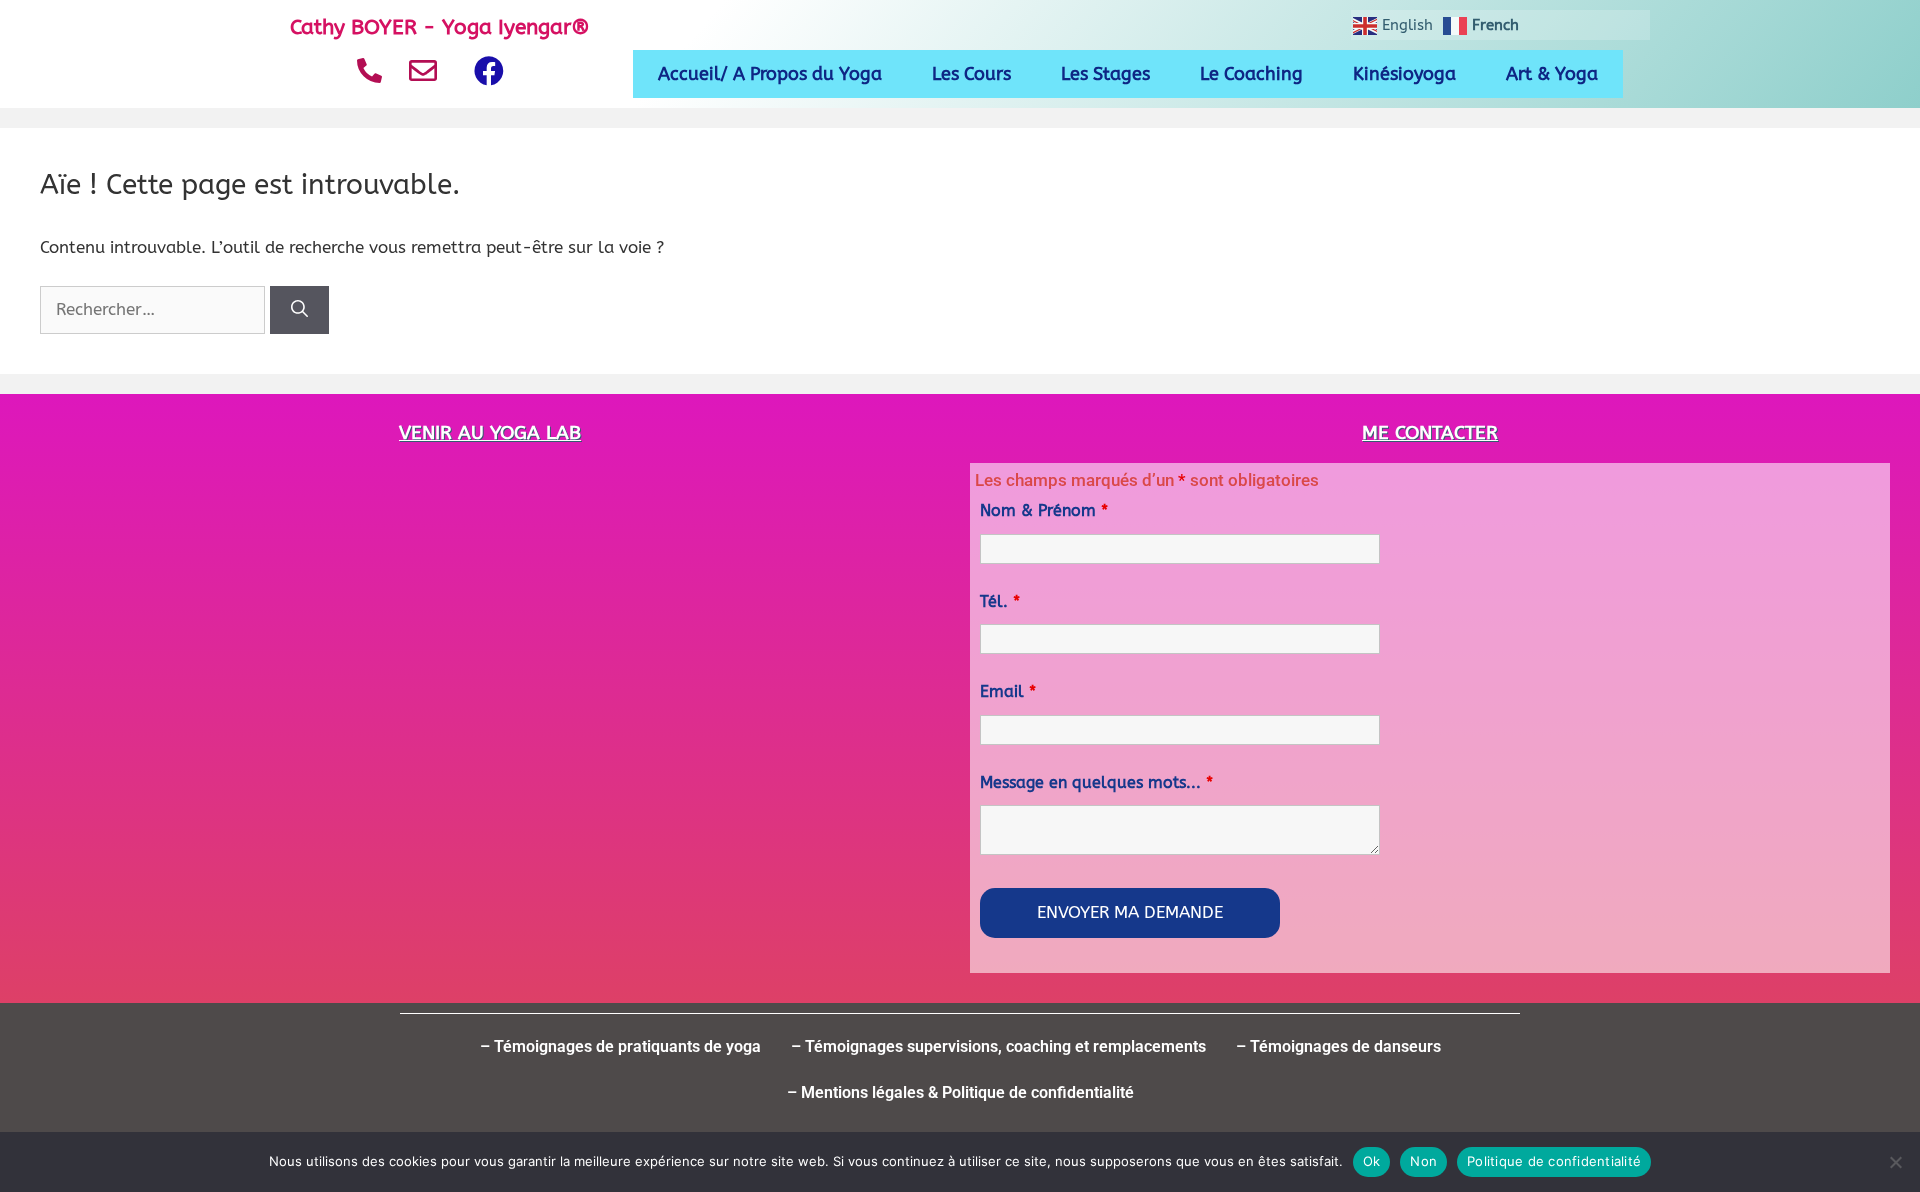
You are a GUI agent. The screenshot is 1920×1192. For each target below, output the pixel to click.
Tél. (1000, 601)
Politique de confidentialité (1554, 1161)
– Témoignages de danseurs (1338, 1046)
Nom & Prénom (1044, 510)
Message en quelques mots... (1096, 782)
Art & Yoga (1552, 74)
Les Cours (971, 74)
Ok (1372, 1161)
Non (1423, 1161)
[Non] (1895, 1162)
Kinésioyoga (1404, 74)
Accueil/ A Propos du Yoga (770, 74)
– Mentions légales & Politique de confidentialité (960, 1092)
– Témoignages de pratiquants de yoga (620, 1046)
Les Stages (1105, 74)
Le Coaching (1251, 74)
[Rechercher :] (155, 309)
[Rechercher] (299, 310)
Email (1008, 691)
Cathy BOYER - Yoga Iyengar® (440, 27)
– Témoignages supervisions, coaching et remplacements (998, 1046)
